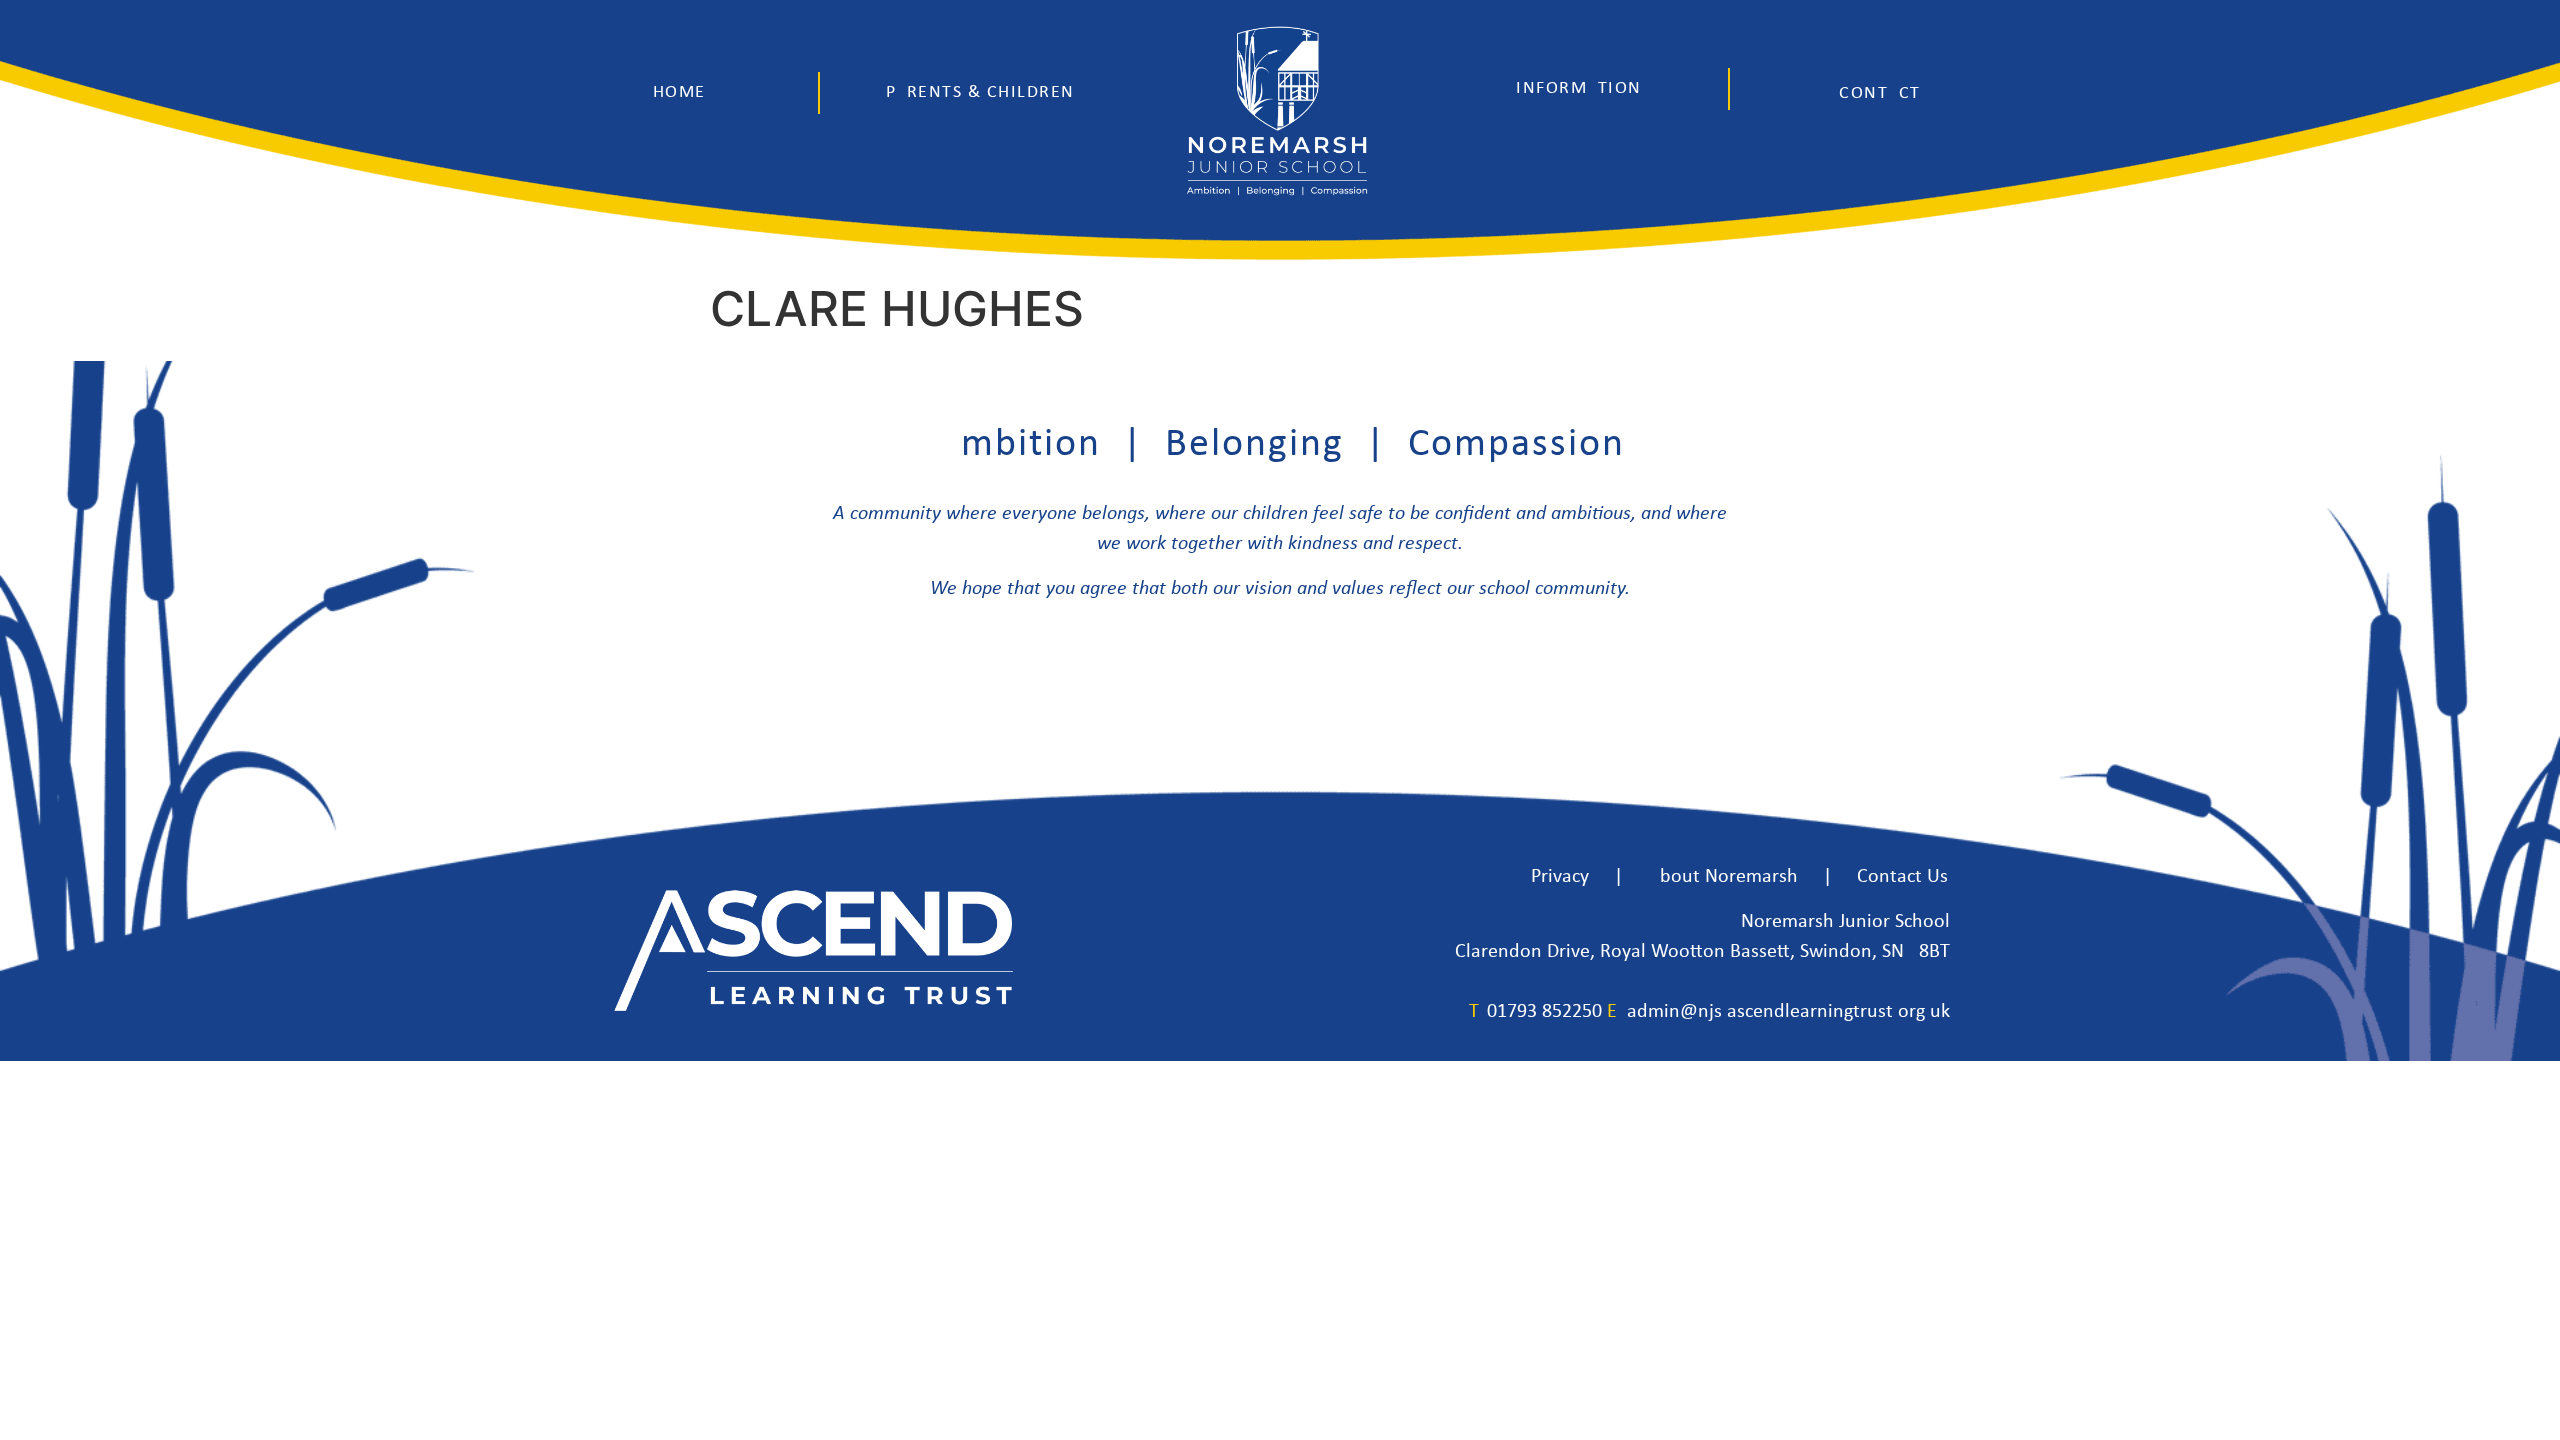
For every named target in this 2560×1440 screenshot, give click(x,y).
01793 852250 (1544, 1012)
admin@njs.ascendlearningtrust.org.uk (1788, 1012)
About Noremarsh (1723, 877)
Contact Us (1902, 877)
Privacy (1560, 877)
